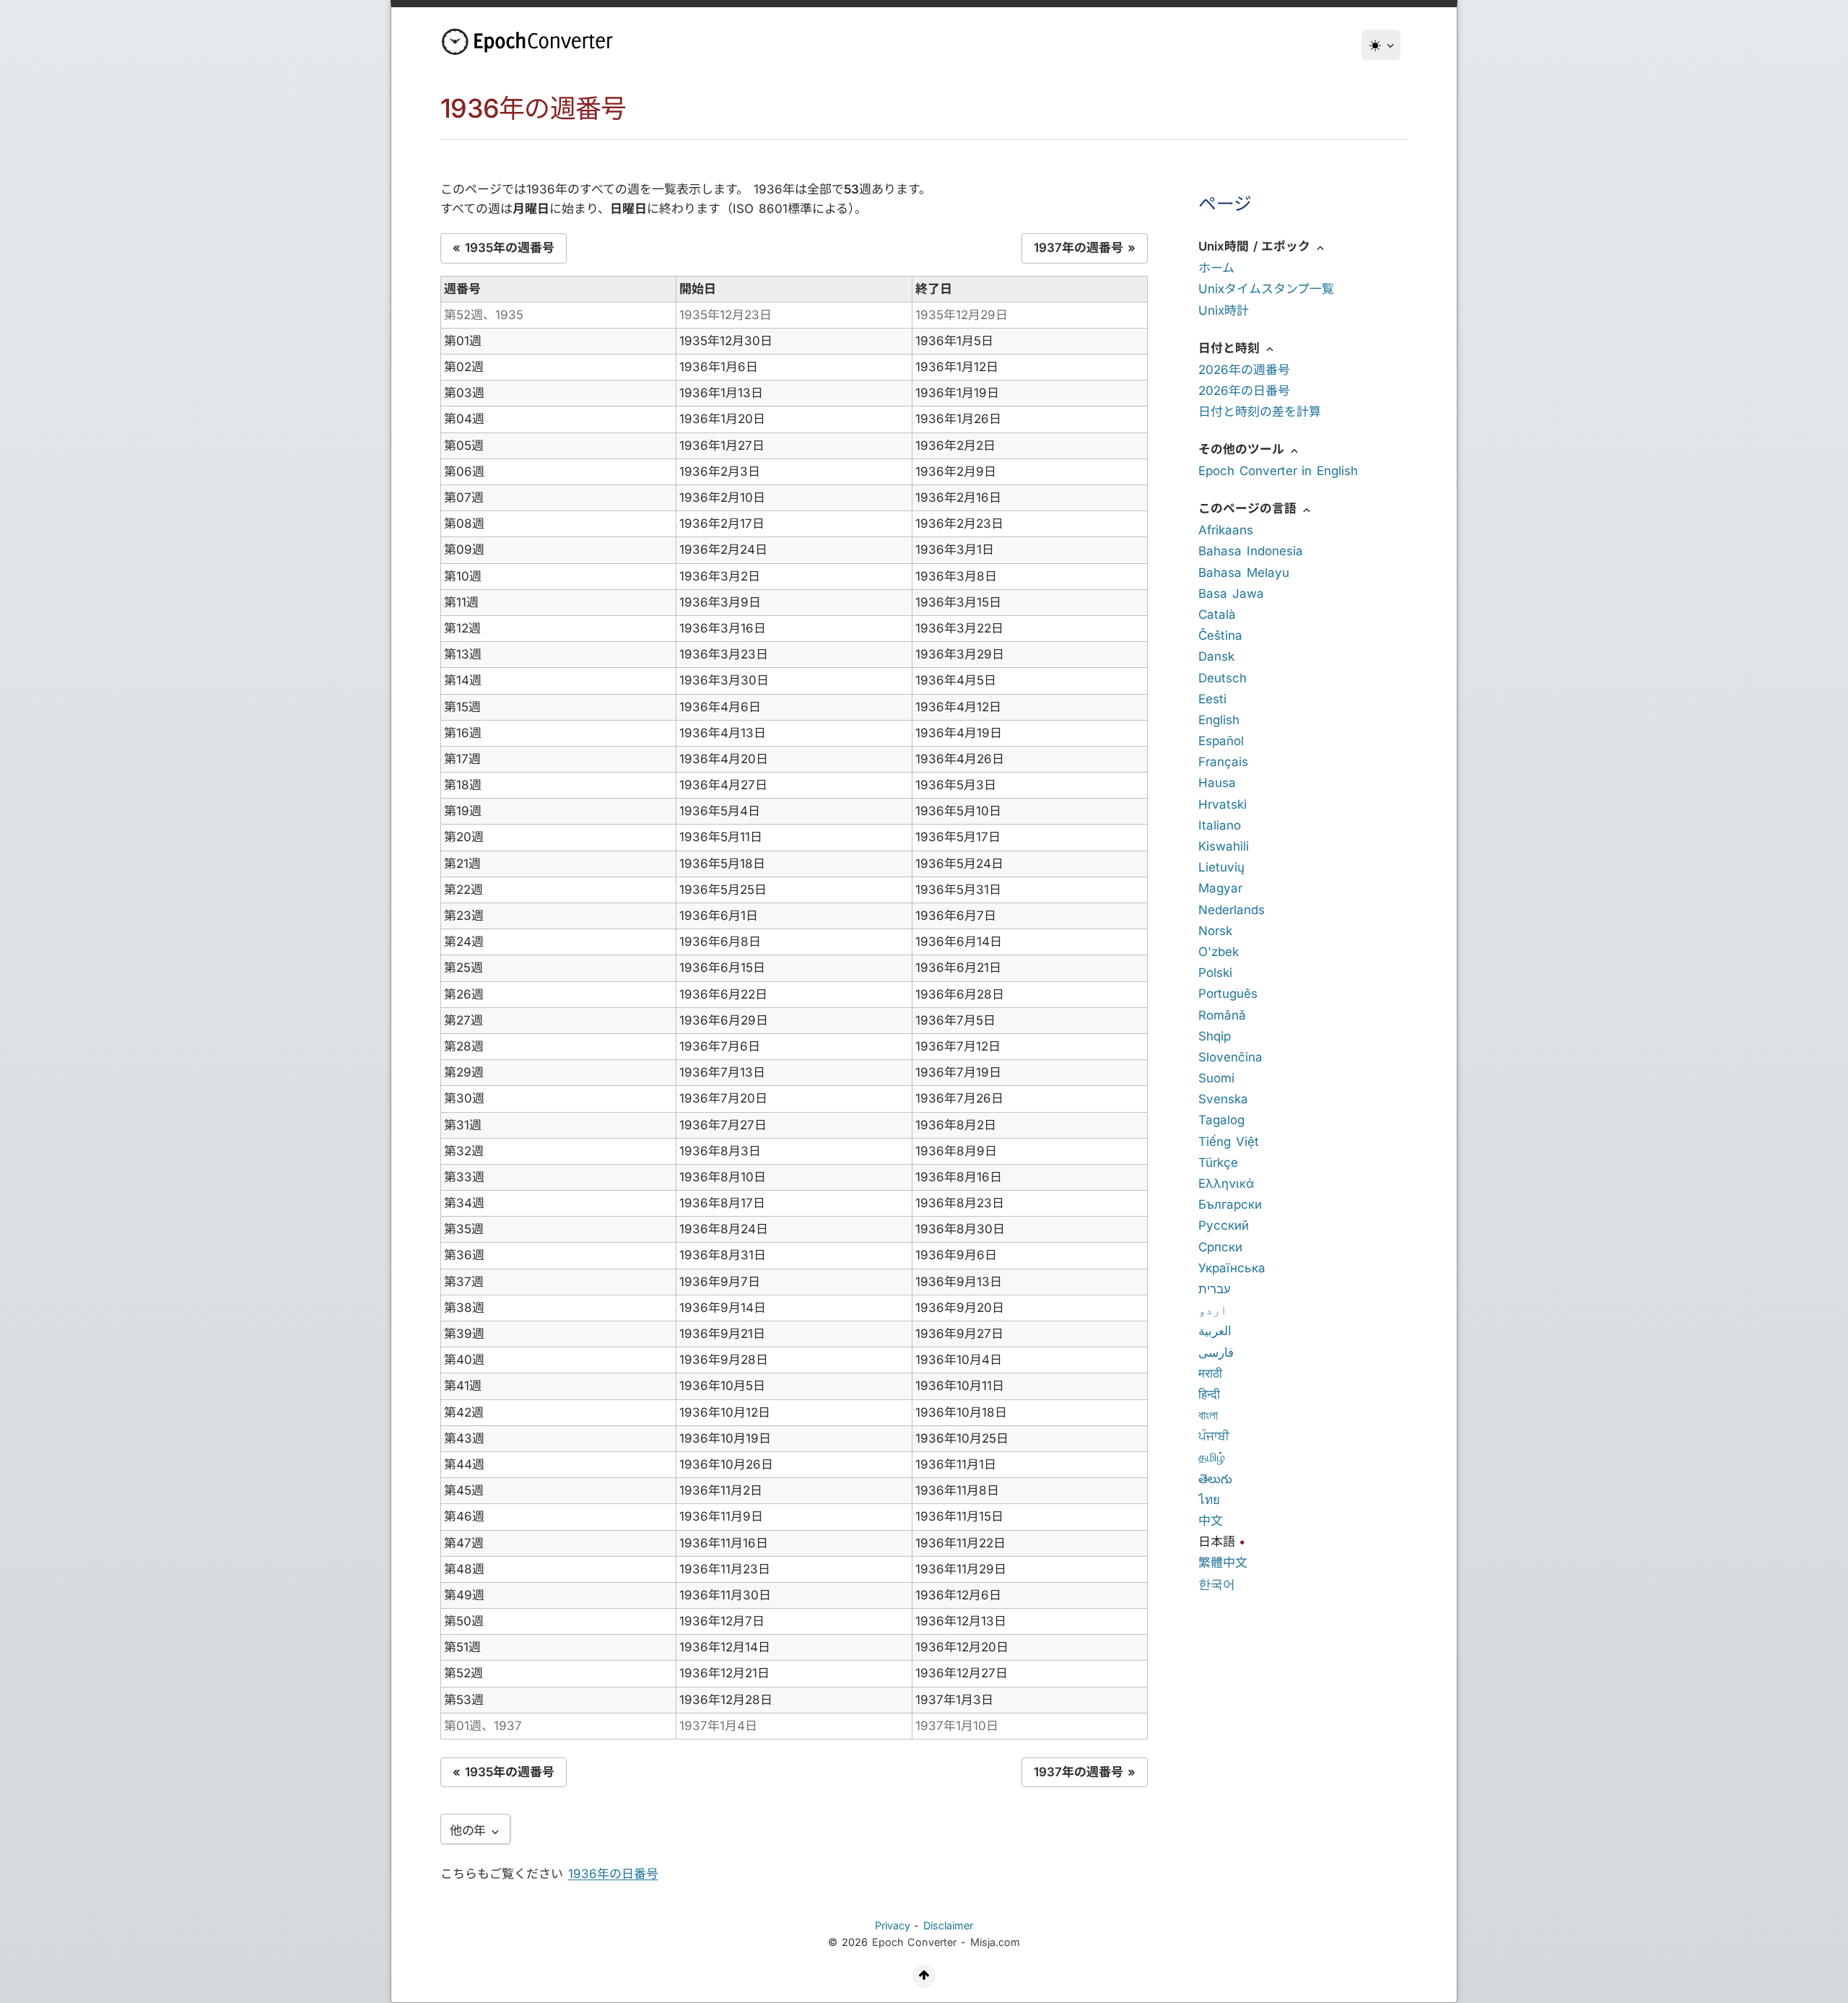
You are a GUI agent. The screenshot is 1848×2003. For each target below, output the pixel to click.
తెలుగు (1215, 1479)
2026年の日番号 (1244, 391)
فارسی (1216, 1352)
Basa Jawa (1231, 594)
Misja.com (995, 1942)
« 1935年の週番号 (504, 248)
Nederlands (1232, 910)
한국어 (1217, 1584)
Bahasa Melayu (1244, 573)
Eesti (1212, 699)
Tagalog (1221, 1120)
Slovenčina (1230, 1057)
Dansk (1216, 656)
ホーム (1216, 268)
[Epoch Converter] (531, 42)
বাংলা (1208, 1415)
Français (1223, 762)
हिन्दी (1209, 1394)
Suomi (1216, 1078)
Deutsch (1222, 678)
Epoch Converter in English (1278, 471)
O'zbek (1219, 952)
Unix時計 (1224, 310)
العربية (1215, 1331)
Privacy (893, 1925)
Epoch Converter (915, 1942)
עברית (1215, 1289)
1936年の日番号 (613, 1874)
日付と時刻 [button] (1231, 348)
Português (1228, 994)
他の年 (470, 1830)
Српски (1220, 1247)
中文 (1211, 1521)
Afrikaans (1226, 530)
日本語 (1217, 1542)
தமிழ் (1212, 1457)
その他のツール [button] (1243, 449)
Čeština (1220, 635)
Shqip (1215, 1036)
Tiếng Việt (1229, 1142)
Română (1222, 1015)
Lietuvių (1221, 867)
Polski (1215, 973)
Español (1221, 741)
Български (1230, 1204)
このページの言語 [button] (1250, 508)
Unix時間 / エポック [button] (1256, 246)
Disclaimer (948, 1925)
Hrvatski (1222, 804)
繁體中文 (1223, 1563)
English (1219, 720)
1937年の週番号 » (1085, 248)
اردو (1213, 1310)
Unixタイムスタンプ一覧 (1266, 289)
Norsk (1215, 931)
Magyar (1220, 888)
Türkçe (1218, 1163)
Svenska (1223, 1099)
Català (1217, 614)
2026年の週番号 (1244, 370)
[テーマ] (1381, 45)
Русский (1224, 1225)
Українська (1232, 1268)
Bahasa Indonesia (1251, 551)
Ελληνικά (1226, 1183)
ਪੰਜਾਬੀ (1214, 1436)
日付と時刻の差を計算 (1260, 412)
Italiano (1220, 825)
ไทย (1209, 1500)
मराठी (1210, 1373)
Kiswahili (1224, 846)
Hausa (1217, 783)
